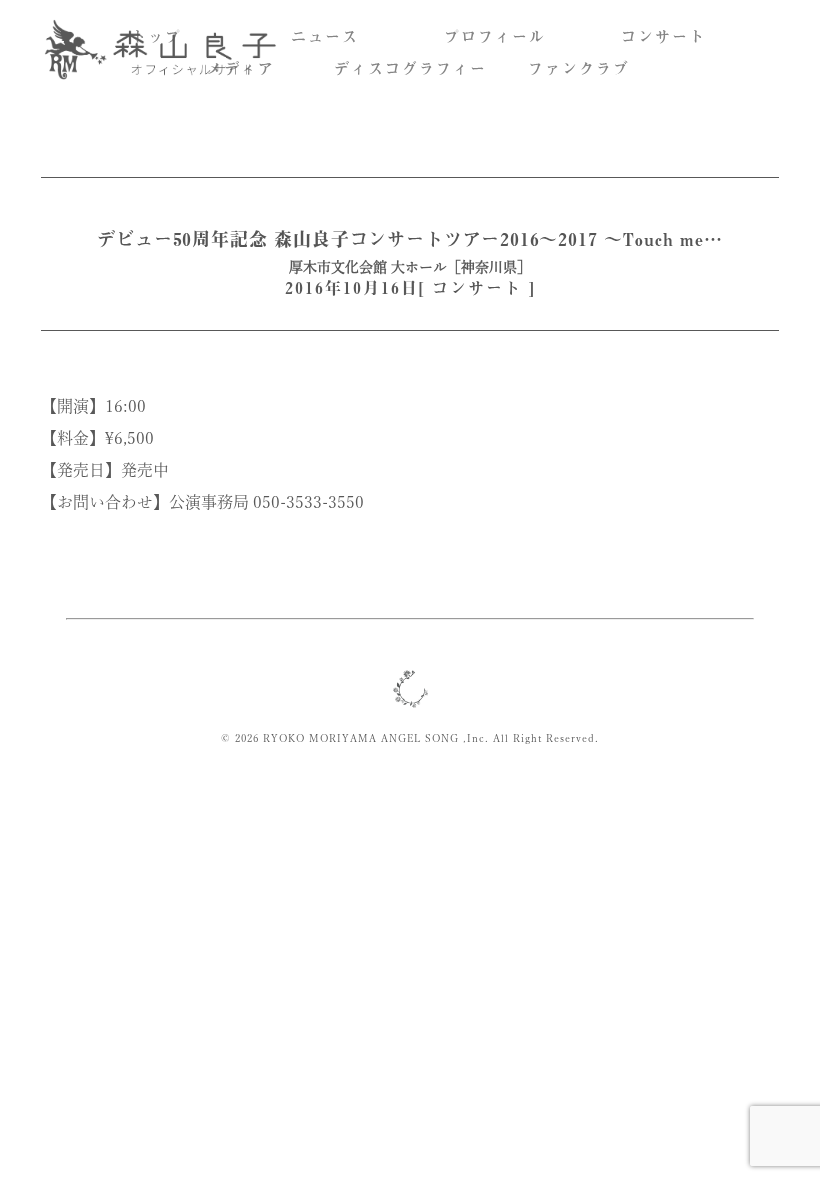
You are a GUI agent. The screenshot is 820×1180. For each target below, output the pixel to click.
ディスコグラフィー (410, 68)
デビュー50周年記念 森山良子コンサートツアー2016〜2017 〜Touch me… (409, 239)
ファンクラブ (579, 68)
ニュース (325, 36)
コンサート (663, 36)
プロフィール (495, 36)
